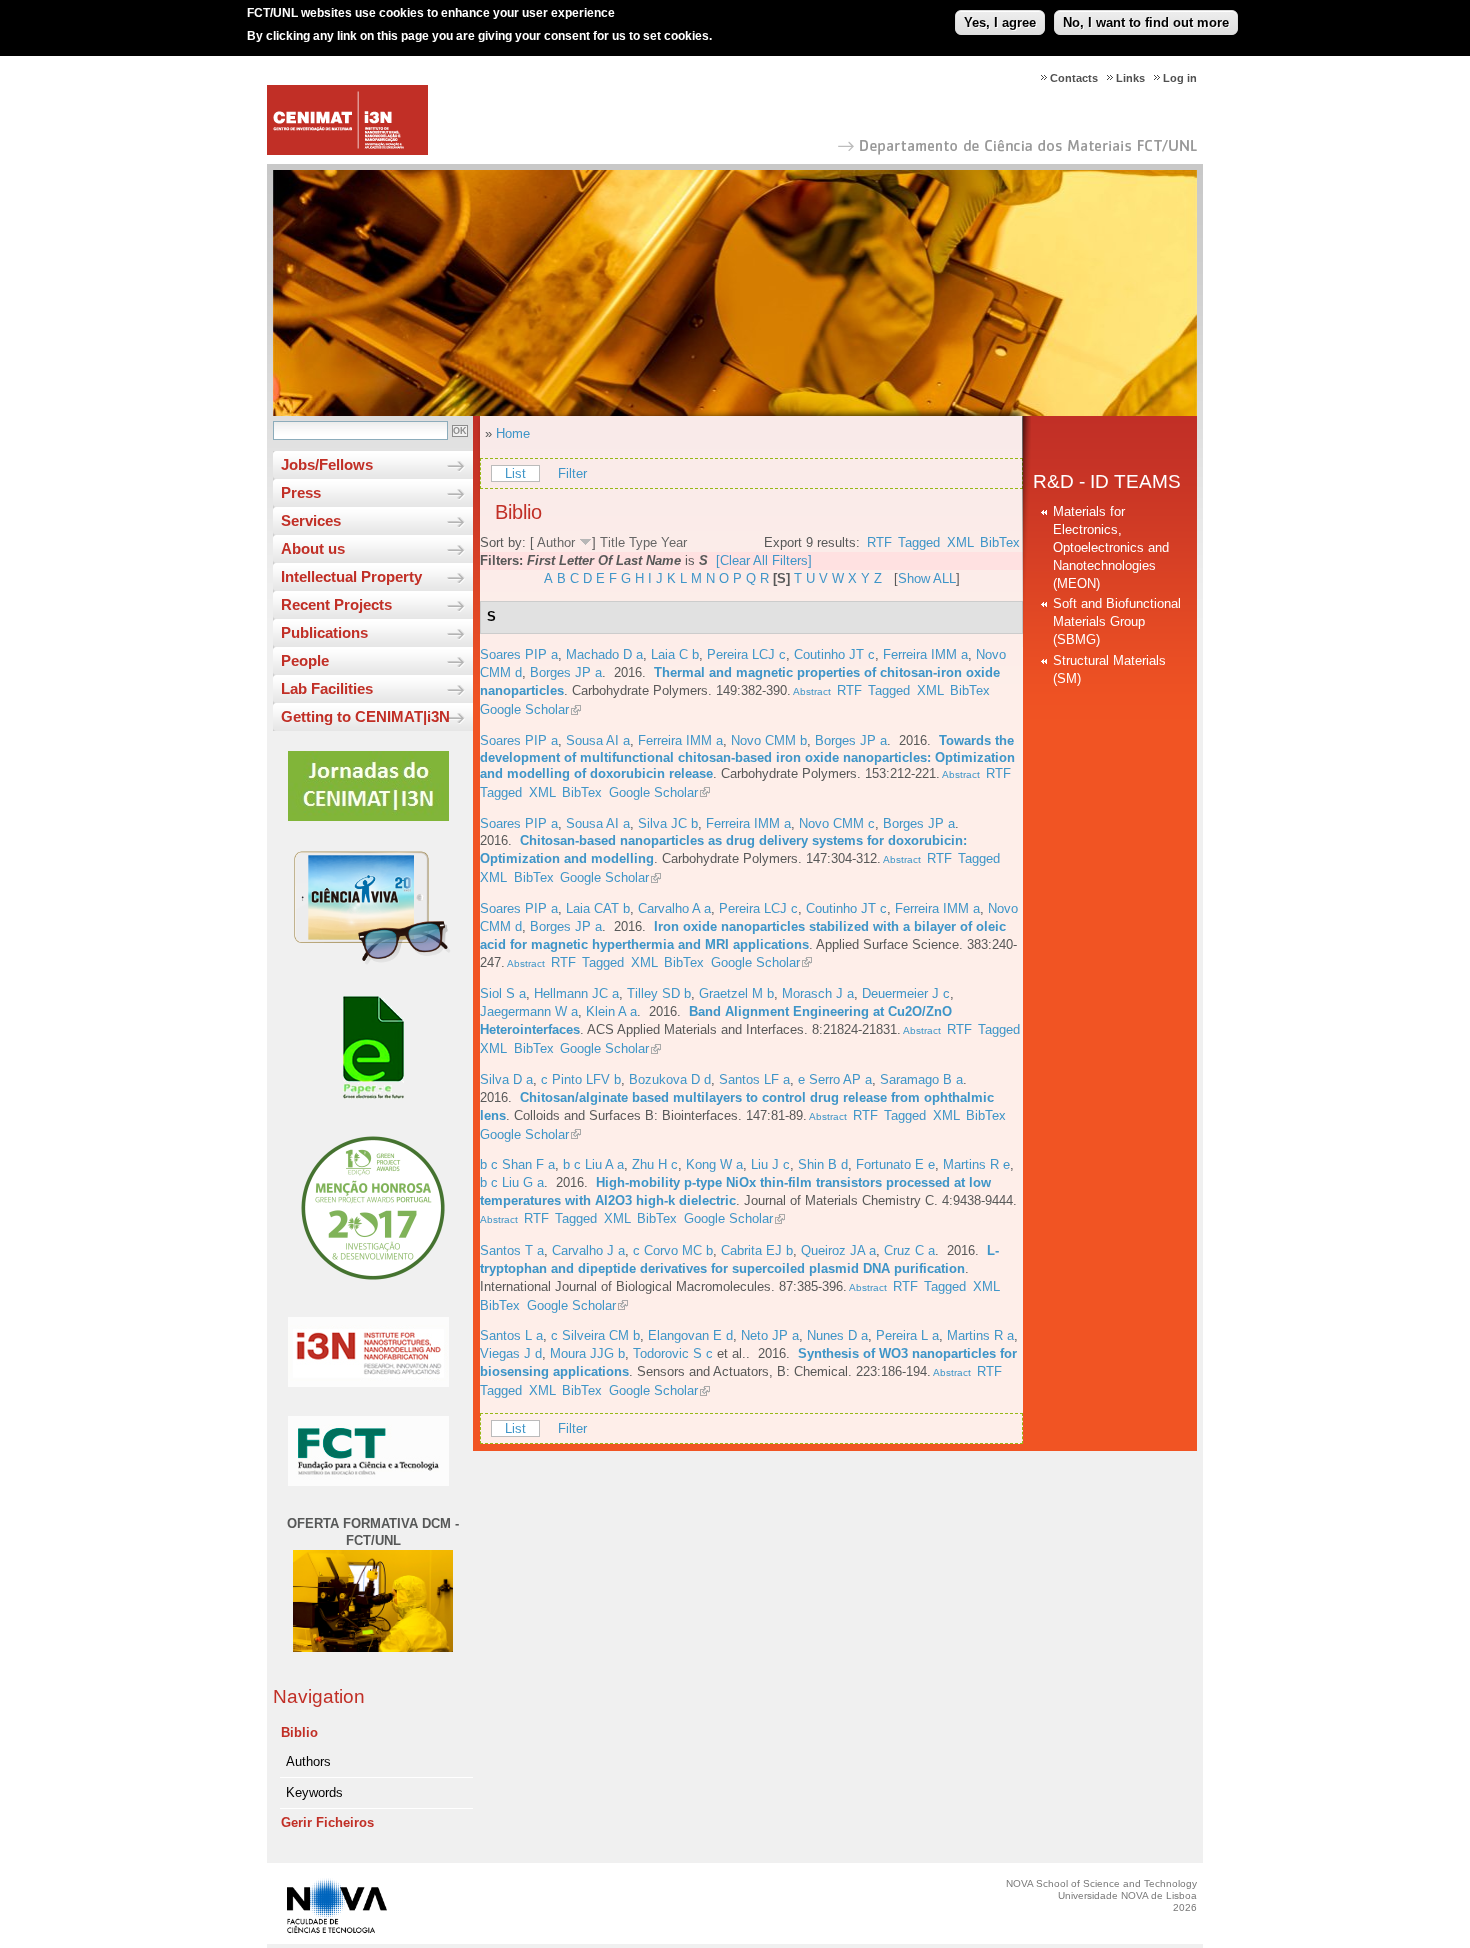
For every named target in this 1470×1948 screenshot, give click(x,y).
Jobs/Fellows (327, 464)
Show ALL (927, 578)
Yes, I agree (1000, 22)
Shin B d (823, 1164)
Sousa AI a (598, 740)
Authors (308, 1761)
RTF (879, 542)
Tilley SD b (659, 993)
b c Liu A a (593, 1164)
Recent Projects (336, 604)
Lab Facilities (327, 688)
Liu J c (770, 1164)
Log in (1180, 78)
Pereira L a (907, 1335)
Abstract (811, 691)
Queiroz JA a (838, 1250)
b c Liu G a (512, 1182)
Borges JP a (566, 672)
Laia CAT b (598, 908)
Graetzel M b (736, 993)
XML (960, 542)
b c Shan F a (517, 1164)
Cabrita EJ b (757, 1250)
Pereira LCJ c (746, 654)
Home (513, 433)
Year (674, 542)
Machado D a (604, 654)
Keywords (314, 1792)
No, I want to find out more (1146, 22)
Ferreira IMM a (925, 654)
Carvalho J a (588, 1250)
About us (313, 548)
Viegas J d (511, 1353)
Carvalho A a (674, 908)
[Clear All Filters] (764, 560)
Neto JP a (770, 1335)
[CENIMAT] (347, 150)
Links (1130, 78)
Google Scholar (524, 709)
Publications (324, 632)
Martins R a (980, 1335)
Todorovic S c (673, 1353)
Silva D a (506, 1079)
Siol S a (503, 993)
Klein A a (611, 1011)
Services (311, 520)
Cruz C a (909, 1250)
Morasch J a (818, 993)
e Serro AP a (835, 1079)
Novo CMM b (769, 740)
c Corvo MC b (673, 1250)
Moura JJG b (587, 1353)
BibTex (1000, 542)
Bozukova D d (670, 1079)
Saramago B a (921, 1079)
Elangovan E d (690, 1335)
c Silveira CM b (595, 1335)
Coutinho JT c (834, 654)
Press (301, 492)
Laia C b (675, 654)
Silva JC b (668, 823)
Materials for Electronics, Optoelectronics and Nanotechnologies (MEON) (1111, 547)
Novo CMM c (837, 823)
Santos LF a (754, 1079)
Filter (572, 473)
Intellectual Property (351, 576)
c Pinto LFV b (581, 1079)
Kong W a (714, 1164)
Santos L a (511, 1335)
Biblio (299, 1732)
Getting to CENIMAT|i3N (365, 716)
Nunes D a (837, 1335)
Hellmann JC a (576, 993)
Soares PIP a (519, 654)
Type (643, 542)
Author (556, 542)
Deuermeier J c (906, 993)
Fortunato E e (895, 1164)
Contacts (1074, 78)
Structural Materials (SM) (1109, 669)
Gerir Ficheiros (327, 1822)
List (515, 473)
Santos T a (512, 1250)
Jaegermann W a (529, 1011)
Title (612, 542)
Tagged (919, 542)
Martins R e (976, 1164)
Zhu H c (655, 1164)
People (305, 660)
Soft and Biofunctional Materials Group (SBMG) (1117, 621)
